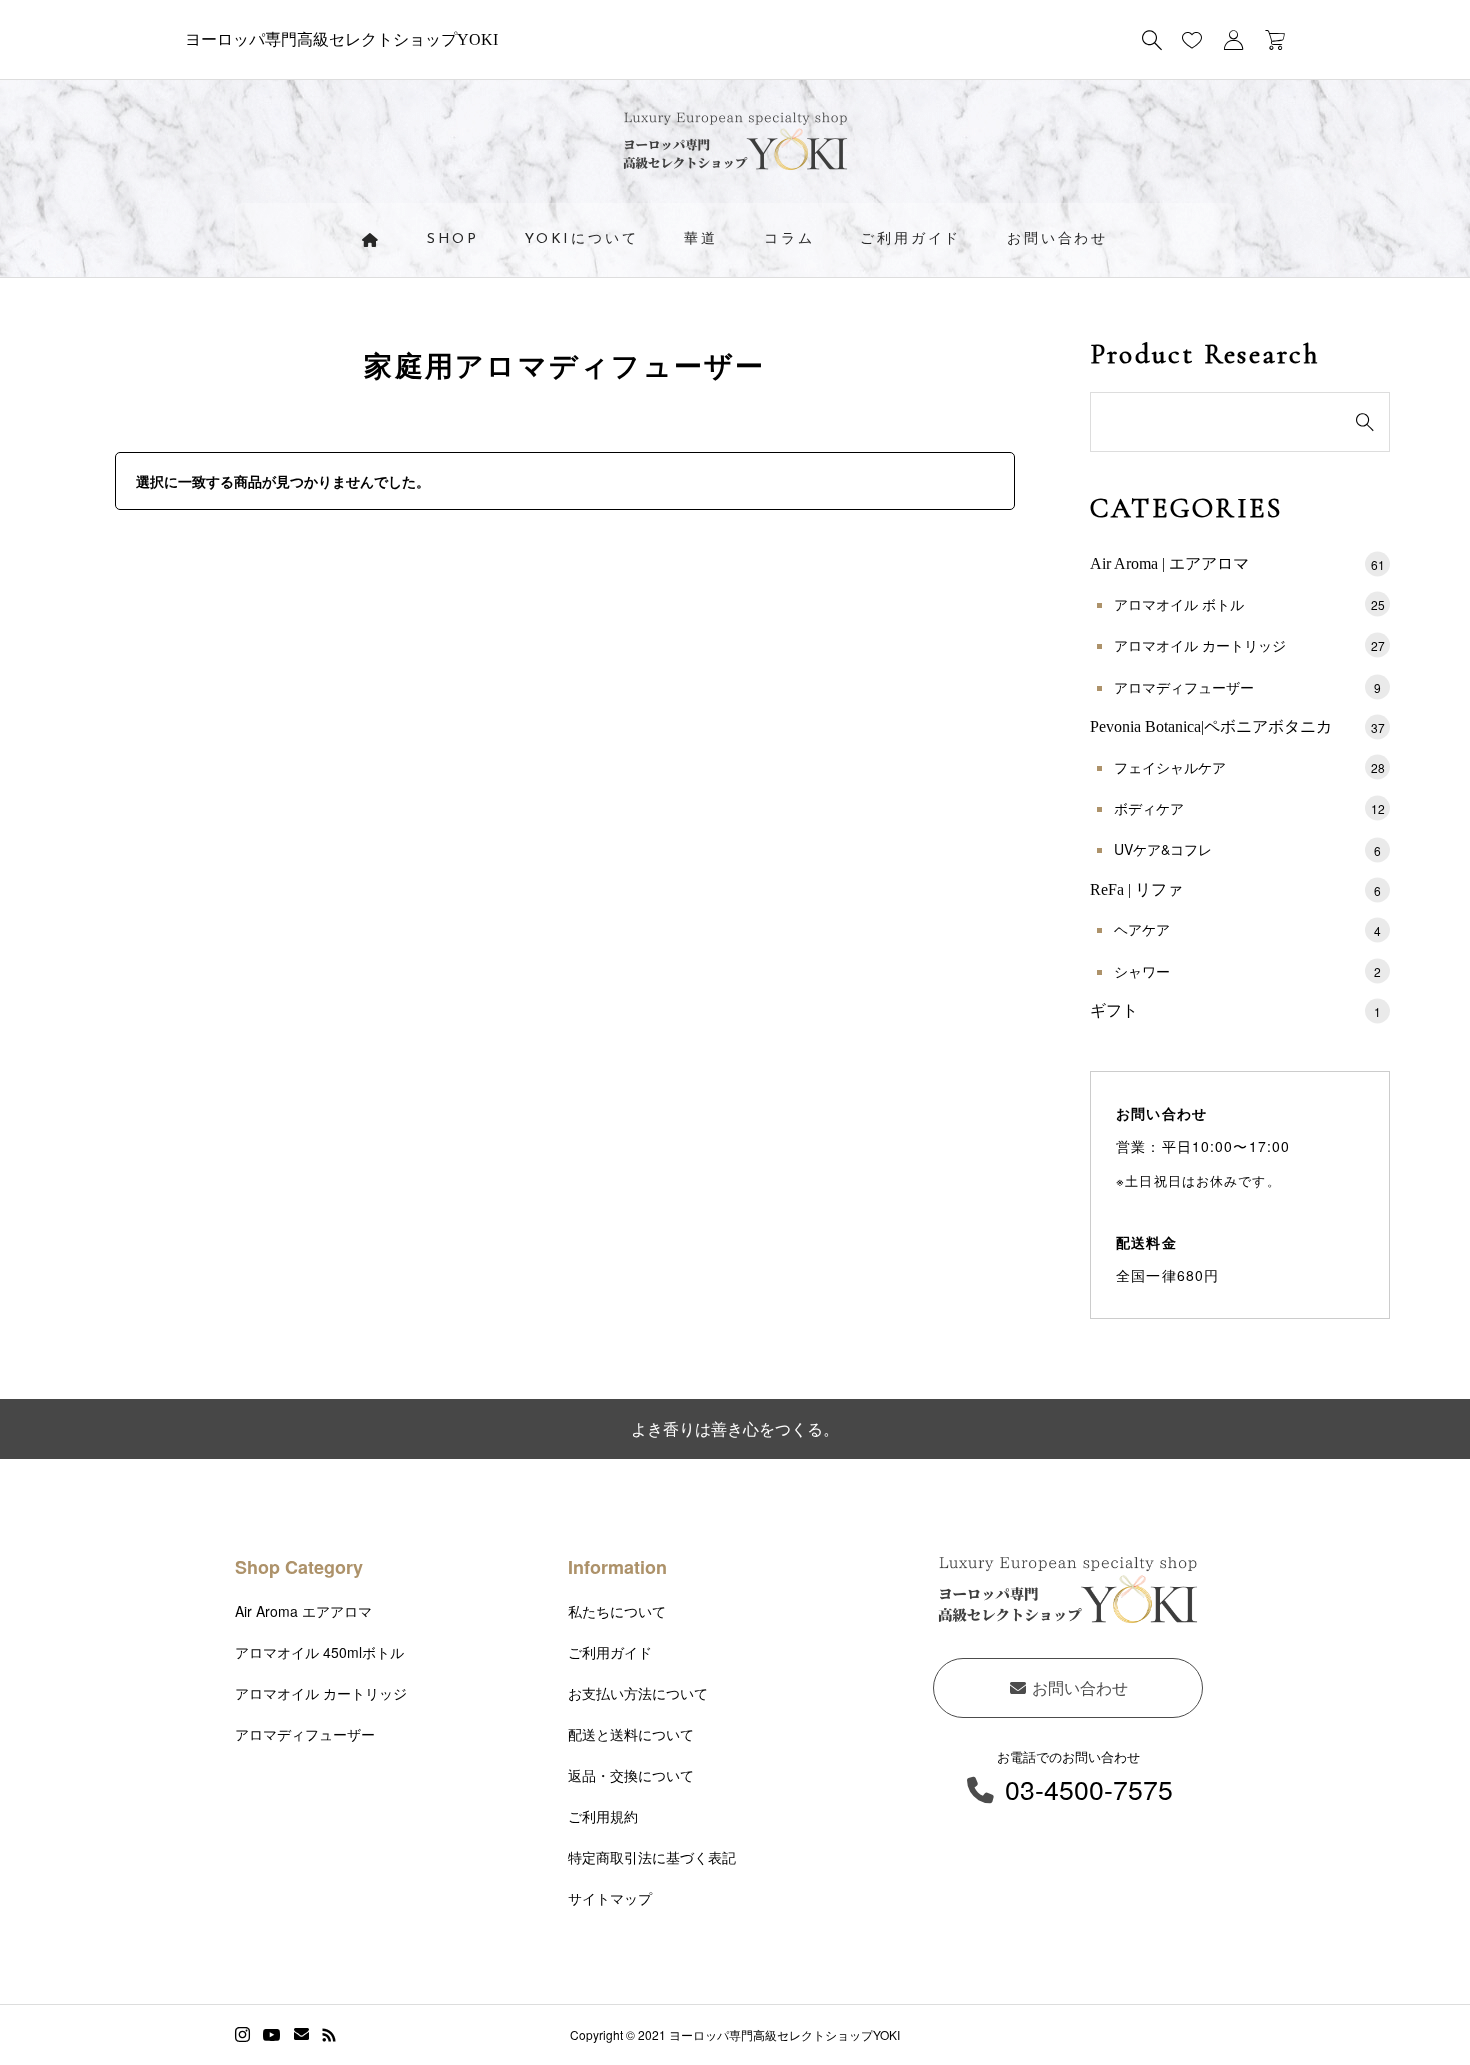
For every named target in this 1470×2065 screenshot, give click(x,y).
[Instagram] (242, 2035)
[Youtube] (272, 2035)
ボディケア (1249, 808)
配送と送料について (631, 1734)
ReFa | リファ (1235, 889)
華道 (701, 239)
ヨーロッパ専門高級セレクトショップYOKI (341, 39)
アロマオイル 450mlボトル (319, 1652)
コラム (789, 239)
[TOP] (1407, 2002)
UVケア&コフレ (1247, 849)
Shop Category (299, 1567)
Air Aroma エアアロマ (303, 1611)
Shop (453, 239)
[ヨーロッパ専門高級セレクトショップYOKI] (735, 146)
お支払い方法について (638, 1693)
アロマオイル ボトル (1249, 604)
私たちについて (617, 1611)
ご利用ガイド (910, 239)
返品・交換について (631, 1775)
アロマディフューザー (1247, 687)
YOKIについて (581, 239)
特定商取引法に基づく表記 (652, 1857)
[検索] (1152, 40)
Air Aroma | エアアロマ (1237, 563)
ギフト (1235, 1010)
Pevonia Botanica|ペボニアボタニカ (1237, 726)
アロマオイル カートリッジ (1249, 645)
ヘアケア (1247, 929)
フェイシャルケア (1249, 767)
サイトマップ (610, 1898)
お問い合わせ (1057, 239)
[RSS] (329, 2035)
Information (617, 1567)
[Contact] (301, 2035)
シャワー (1247, 971)
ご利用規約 (603, 1816)
